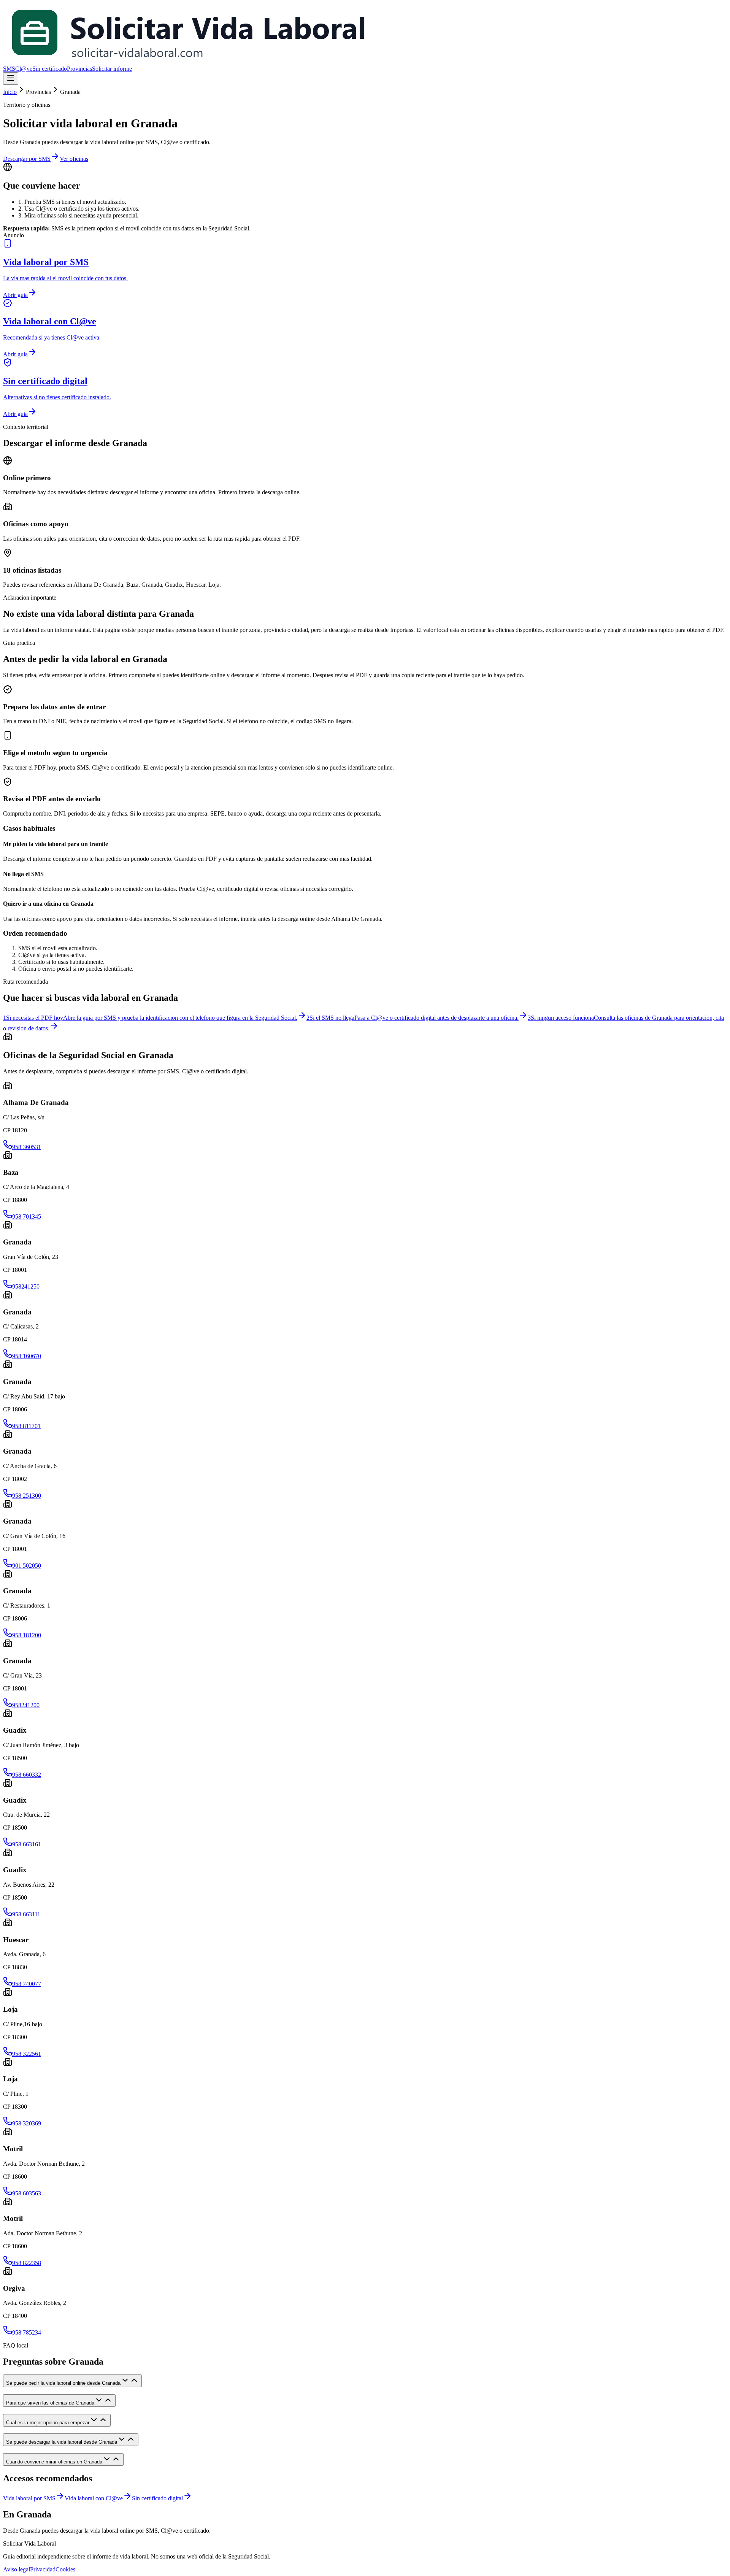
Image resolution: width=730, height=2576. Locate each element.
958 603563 (27, 2193)
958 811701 (26, 1426)
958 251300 (27, 1496)
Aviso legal (17, 2569)
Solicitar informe (112, 69)
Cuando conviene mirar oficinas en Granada (54, 2462)
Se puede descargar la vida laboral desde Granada (62, 2442)
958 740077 (27, 1984)
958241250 (26, 1286)
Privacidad (43, 2569)
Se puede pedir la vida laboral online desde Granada (63, 2383)
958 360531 (27, 1147)
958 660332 (27, 1775)
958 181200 (27, 1635)
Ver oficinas (74, 159)
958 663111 (26, 1914)
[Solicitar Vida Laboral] (188, 62)
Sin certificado (50, 69)
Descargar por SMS (27, 159)
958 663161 (27, 1844)
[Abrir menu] (11, 79)
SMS (9, 69)
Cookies (65, 2569)
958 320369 (27, 2123)
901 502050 (27, 1566)
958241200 (26, 1705)
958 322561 (27, 2054)
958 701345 (27, 1217)
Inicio (10, 92)
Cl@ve (24, 69)
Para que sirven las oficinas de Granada (50, 2403)
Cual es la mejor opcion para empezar (48, 2423)
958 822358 (27, 2263)
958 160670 (27, 1356)
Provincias (79, 69)
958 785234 (27, 2332)
